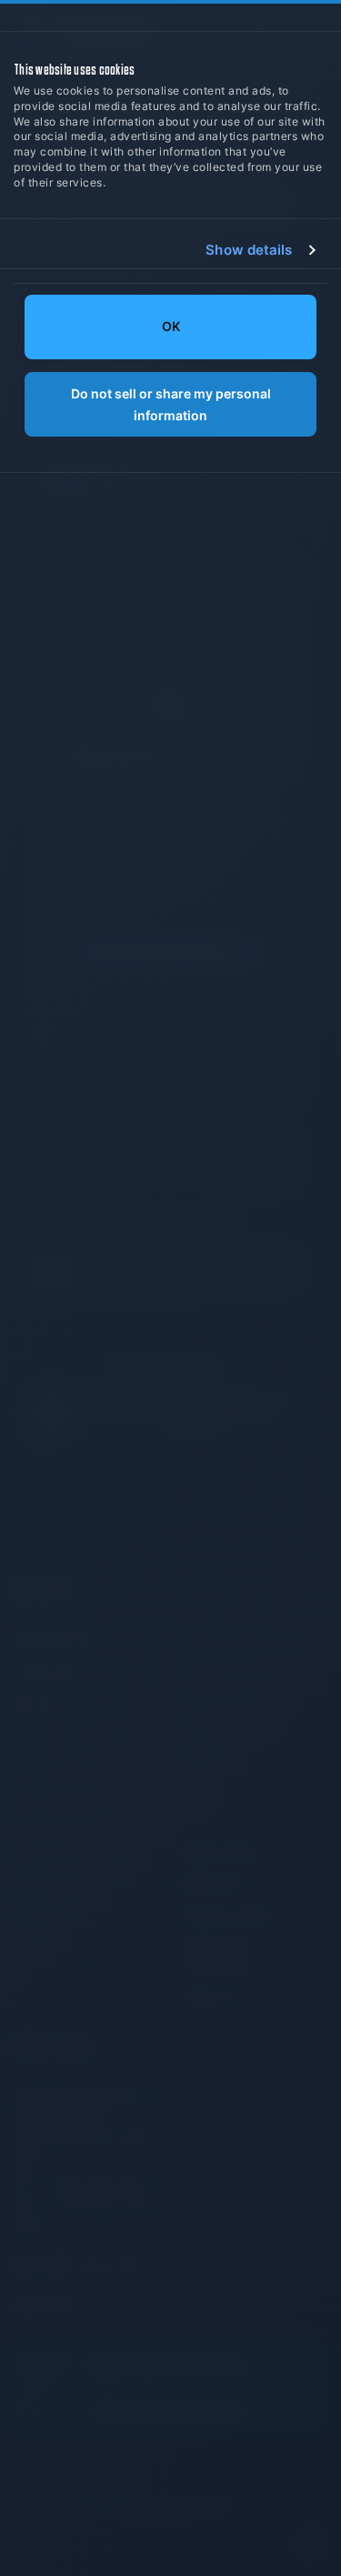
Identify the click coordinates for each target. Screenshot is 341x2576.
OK (171, 327)
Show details (249, 250)
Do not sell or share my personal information (171, 405)
